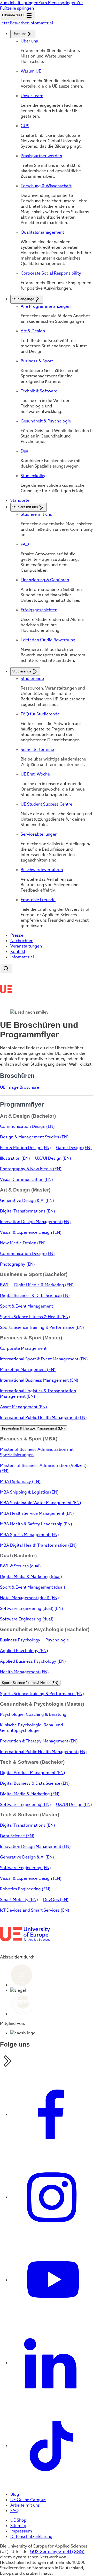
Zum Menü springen (57, 3)
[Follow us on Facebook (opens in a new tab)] (52, 2114)
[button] (33, 1428)
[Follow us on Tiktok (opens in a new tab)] (52, 2446)
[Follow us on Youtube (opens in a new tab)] (52, 2280)
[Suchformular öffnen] (6, 968)
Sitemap (18, 2526)
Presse (17, 935)
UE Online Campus (28, 2500)
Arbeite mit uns (25, 2505)
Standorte (20, 500)
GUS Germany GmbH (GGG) (57, 2552)
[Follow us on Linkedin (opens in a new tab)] (52, 2363)
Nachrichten (22, 941)
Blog (15, 2494)
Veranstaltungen (26, 946)
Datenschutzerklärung (31, 2536)
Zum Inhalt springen (19, 3)
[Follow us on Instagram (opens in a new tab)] (52, 2197)
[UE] (6, 989)
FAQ (14, 2511)
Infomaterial (22, 957)
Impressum (21, 2531)
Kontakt (18, 952)
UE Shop (18, 2520)
